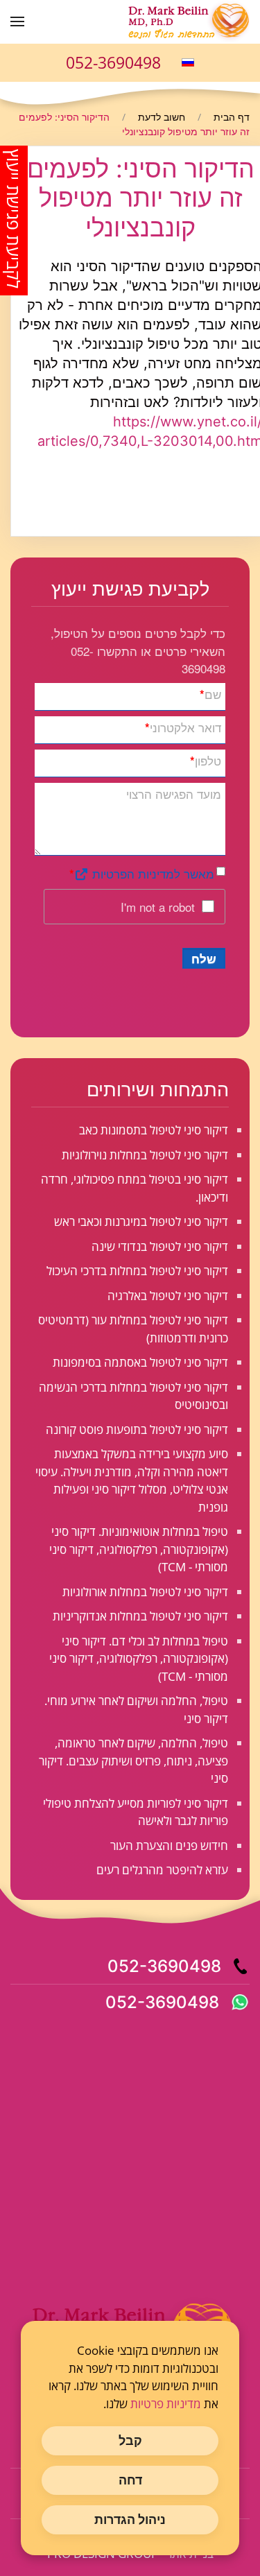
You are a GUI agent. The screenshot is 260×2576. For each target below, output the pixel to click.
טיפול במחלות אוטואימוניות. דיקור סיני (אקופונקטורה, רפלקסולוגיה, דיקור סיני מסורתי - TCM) (139, 1549)
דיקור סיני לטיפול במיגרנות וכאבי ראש (141, 1221)
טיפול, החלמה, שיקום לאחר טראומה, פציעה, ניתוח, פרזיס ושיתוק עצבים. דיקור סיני (133, 1761)
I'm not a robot (158, 907)
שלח (204, 958)
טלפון (206, 760)
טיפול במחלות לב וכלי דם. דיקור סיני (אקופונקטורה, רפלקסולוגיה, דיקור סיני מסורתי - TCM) (139, 1659)
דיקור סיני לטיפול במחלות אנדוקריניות (140, 1616)
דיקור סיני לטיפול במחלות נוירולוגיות (145, 1155)
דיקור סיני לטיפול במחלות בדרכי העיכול (137, 1271)
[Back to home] (187, 21)
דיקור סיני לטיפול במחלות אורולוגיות (145, 1592)
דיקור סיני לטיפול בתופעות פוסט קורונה (137, 1429)
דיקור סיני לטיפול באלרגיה (168, 1296)
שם (210, 694)
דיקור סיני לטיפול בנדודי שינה (160, 1246)
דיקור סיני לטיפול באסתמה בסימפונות (140, 1362)
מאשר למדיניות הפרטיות (151, 873)
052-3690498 (113, 62)
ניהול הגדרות (130, 2519)
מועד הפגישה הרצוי (174, 794)
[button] (17, 21)
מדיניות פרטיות (166, 2404)
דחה (130, 2480)
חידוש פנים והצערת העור (169, 1845)
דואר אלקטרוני (183, 727)
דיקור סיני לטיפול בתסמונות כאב (154, 1130)
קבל (130, 2440)
